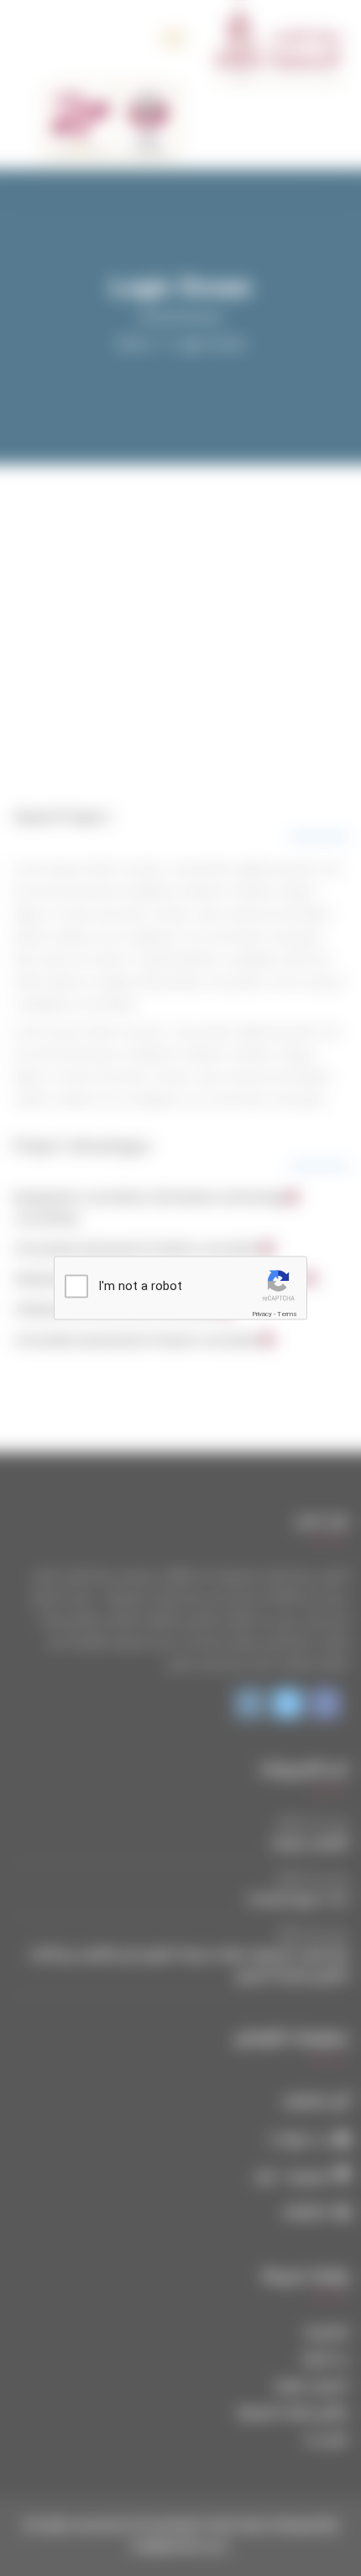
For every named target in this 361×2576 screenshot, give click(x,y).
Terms (287, 1314)
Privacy (262, 1314)
